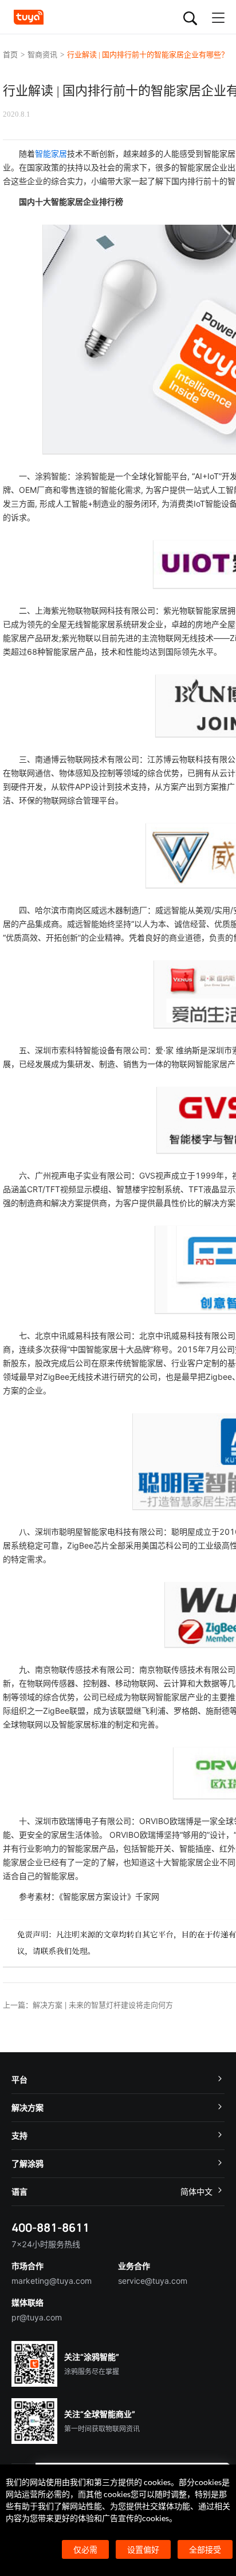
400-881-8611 (50, 2227)
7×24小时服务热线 (46, 2244)
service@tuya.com (153, 2281)
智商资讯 (42, 55)
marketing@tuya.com (52, 2281)
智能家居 (51, 154)
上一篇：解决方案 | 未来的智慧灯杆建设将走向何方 (88, 2005)
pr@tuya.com (37, 2317)
